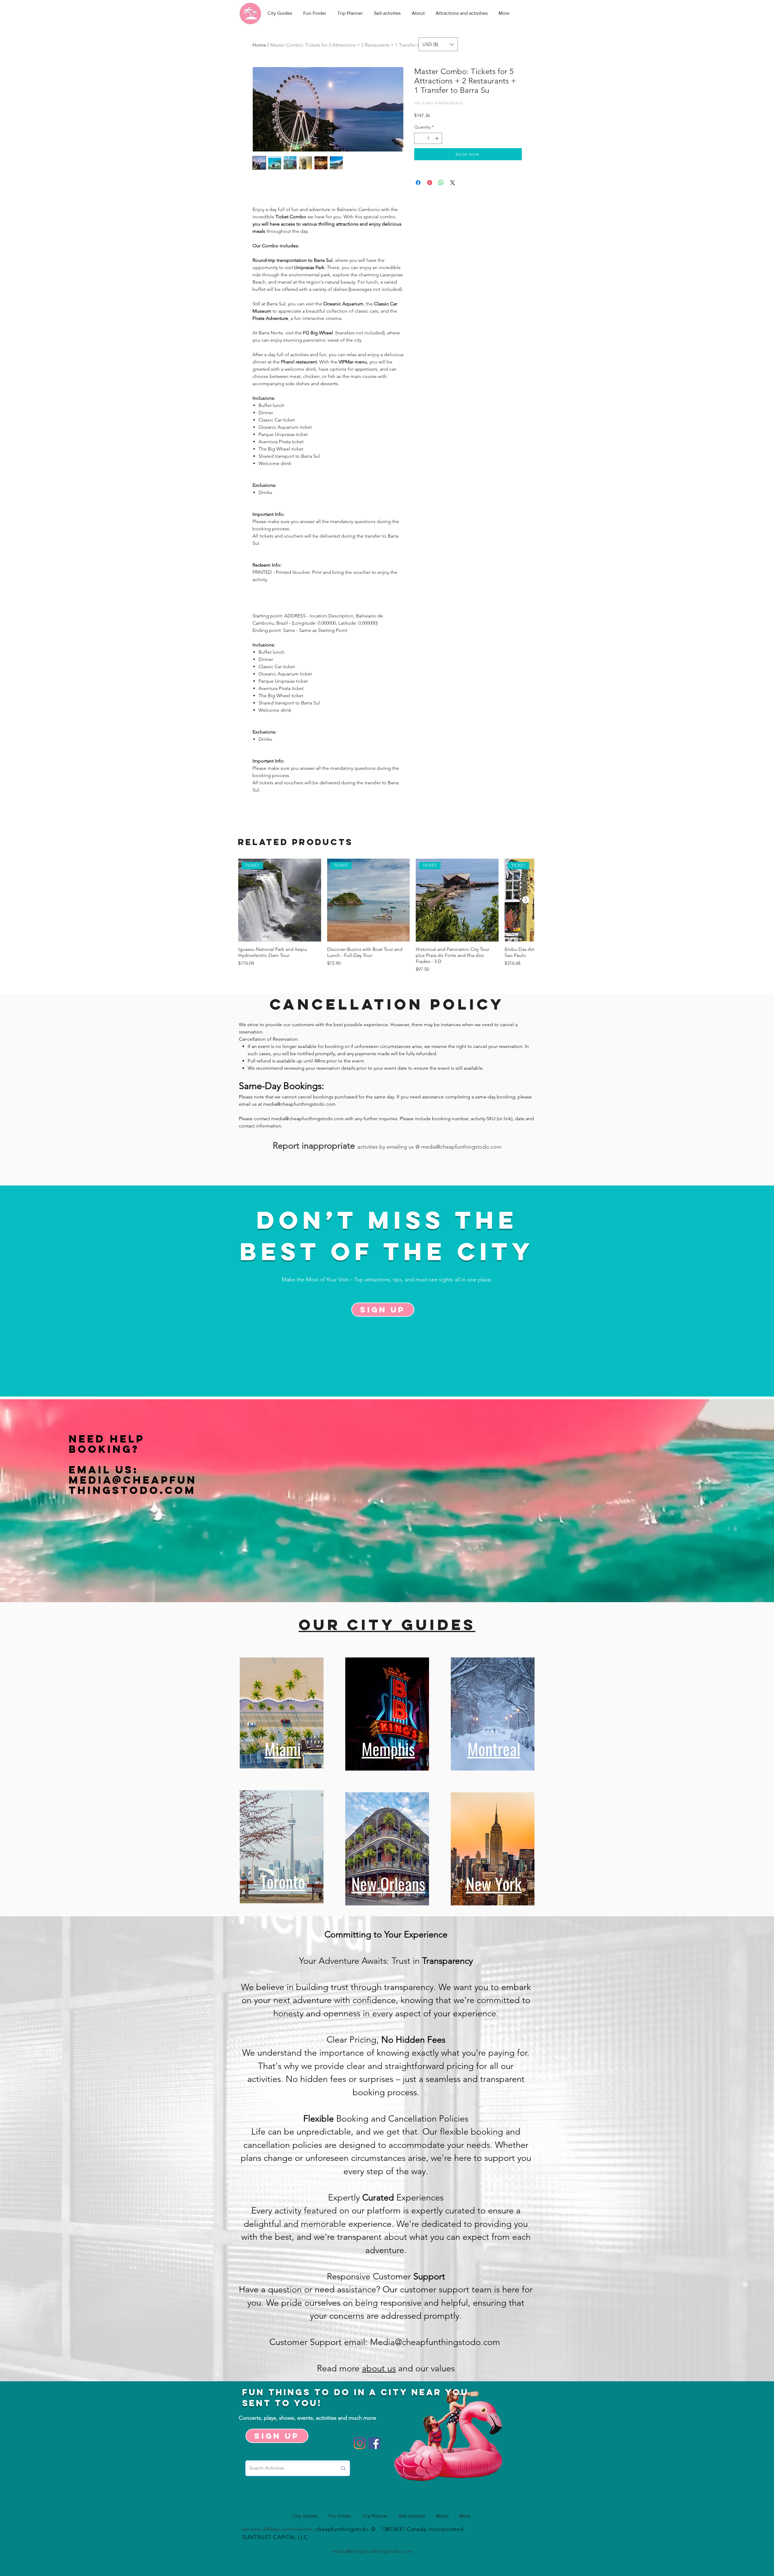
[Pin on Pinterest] (430, 183)
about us (379, 2368)
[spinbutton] (428, 138)
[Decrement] (419, 138)
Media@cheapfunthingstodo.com (133, 1485)
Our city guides (387, 1625)
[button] (438, 44)
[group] (386, 916)
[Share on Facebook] (418, 183)
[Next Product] (526, 900)
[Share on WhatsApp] (441, 183)
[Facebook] (374, 2443)
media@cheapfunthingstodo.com (299, 1104)
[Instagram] (360, 2443)
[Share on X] (453, 183)
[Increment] (437, 138)
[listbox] (438, 44)
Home (259, 45)
